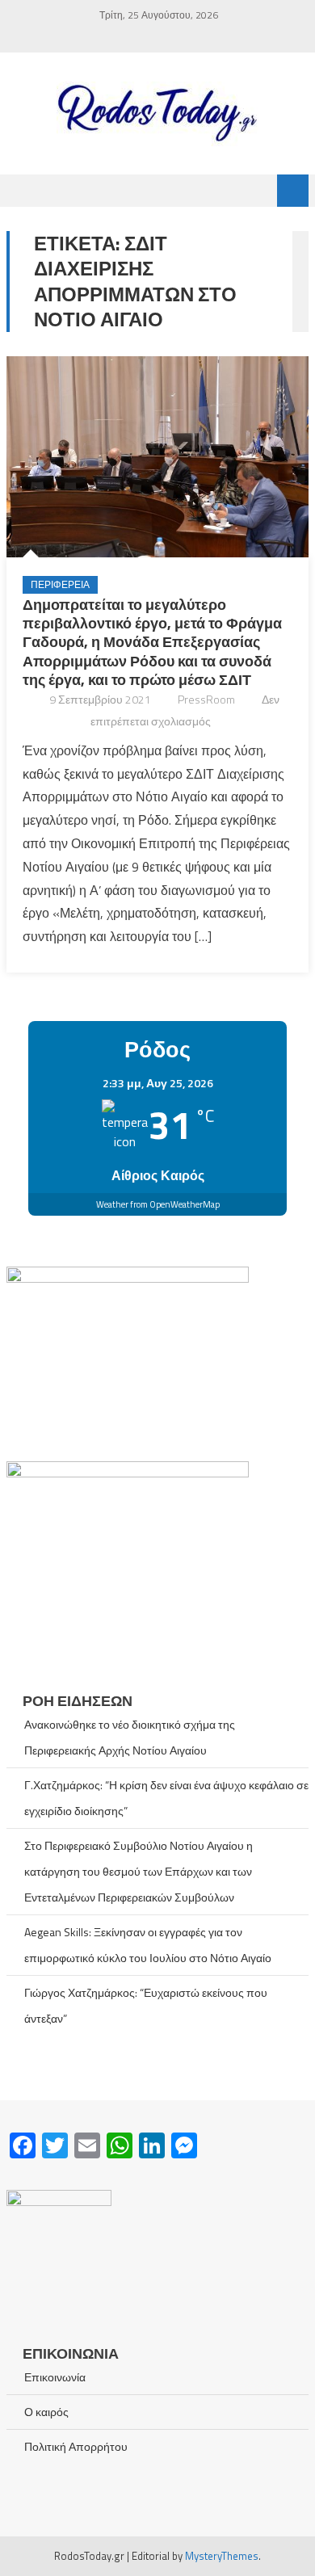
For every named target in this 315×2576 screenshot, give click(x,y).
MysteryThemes (222, 2556)
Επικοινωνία (55, 2377)
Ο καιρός (46, 2412)
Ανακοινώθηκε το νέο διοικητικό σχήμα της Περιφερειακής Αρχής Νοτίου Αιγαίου (130, 1737)
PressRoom (206, 699)
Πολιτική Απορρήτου (76, 2446)
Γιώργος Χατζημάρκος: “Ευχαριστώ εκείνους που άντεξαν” (146, 2005)
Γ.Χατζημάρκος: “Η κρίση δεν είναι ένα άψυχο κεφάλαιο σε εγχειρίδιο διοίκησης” (166, 1798)
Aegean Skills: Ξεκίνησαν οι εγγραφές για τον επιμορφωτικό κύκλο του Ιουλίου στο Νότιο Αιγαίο (148, 1945)
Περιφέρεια (60, 584)
